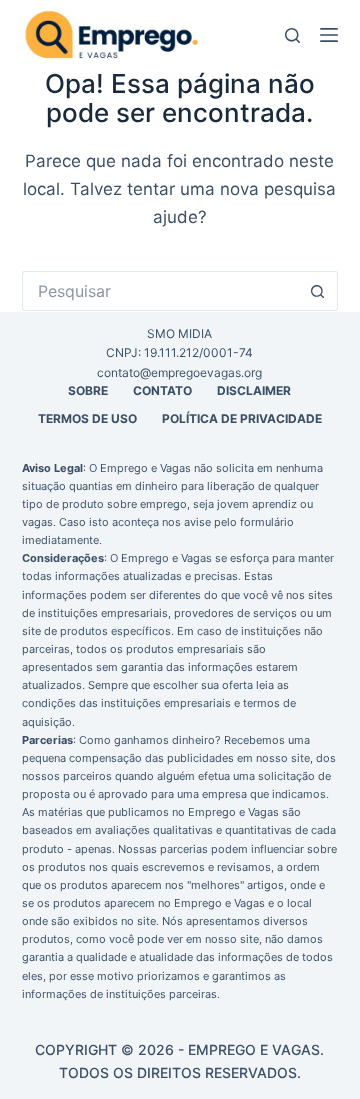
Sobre (88, 390)
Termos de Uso (87, 418)
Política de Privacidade (242, 418)
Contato (162, 390)
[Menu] (329, 35)
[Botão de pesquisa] (318, 291)
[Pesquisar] (292, 35)
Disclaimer (254, 390)
